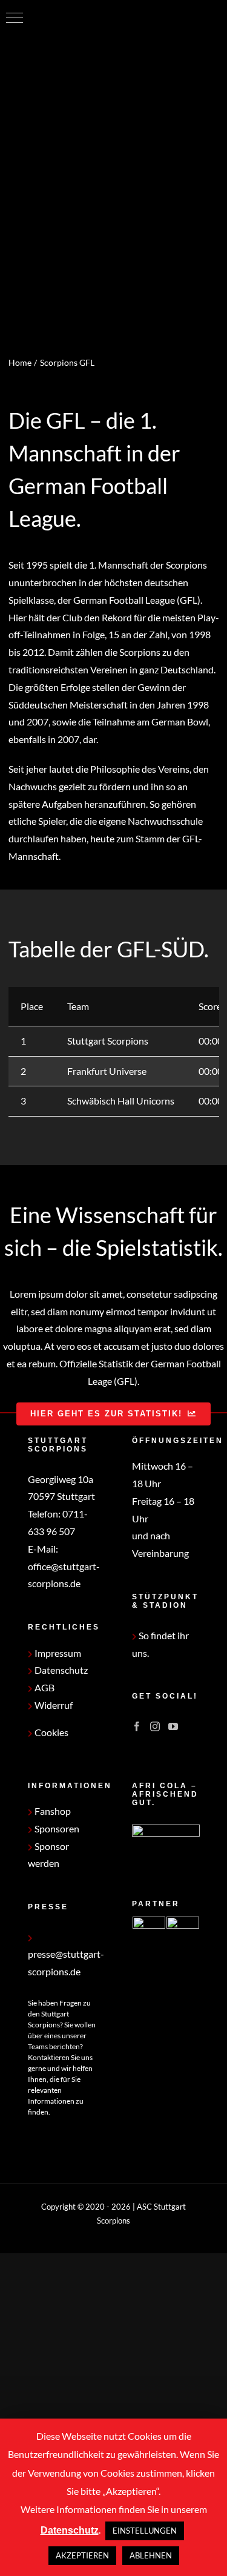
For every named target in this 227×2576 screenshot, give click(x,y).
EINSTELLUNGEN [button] (145, 2531)
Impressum (57, 1653)
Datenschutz (60, 1670)
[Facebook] (137, 1726)
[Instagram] (155, 1726)
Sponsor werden (48, 1855)
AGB (44, 1687)
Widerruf (53, 1705)
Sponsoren (56, 1828)
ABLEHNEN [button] (151, 2555)
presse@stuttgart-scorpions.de (66, 1963)
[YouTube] (173, 1726)
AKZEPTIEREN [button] (82, 2555)
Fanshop (52, 1811)
